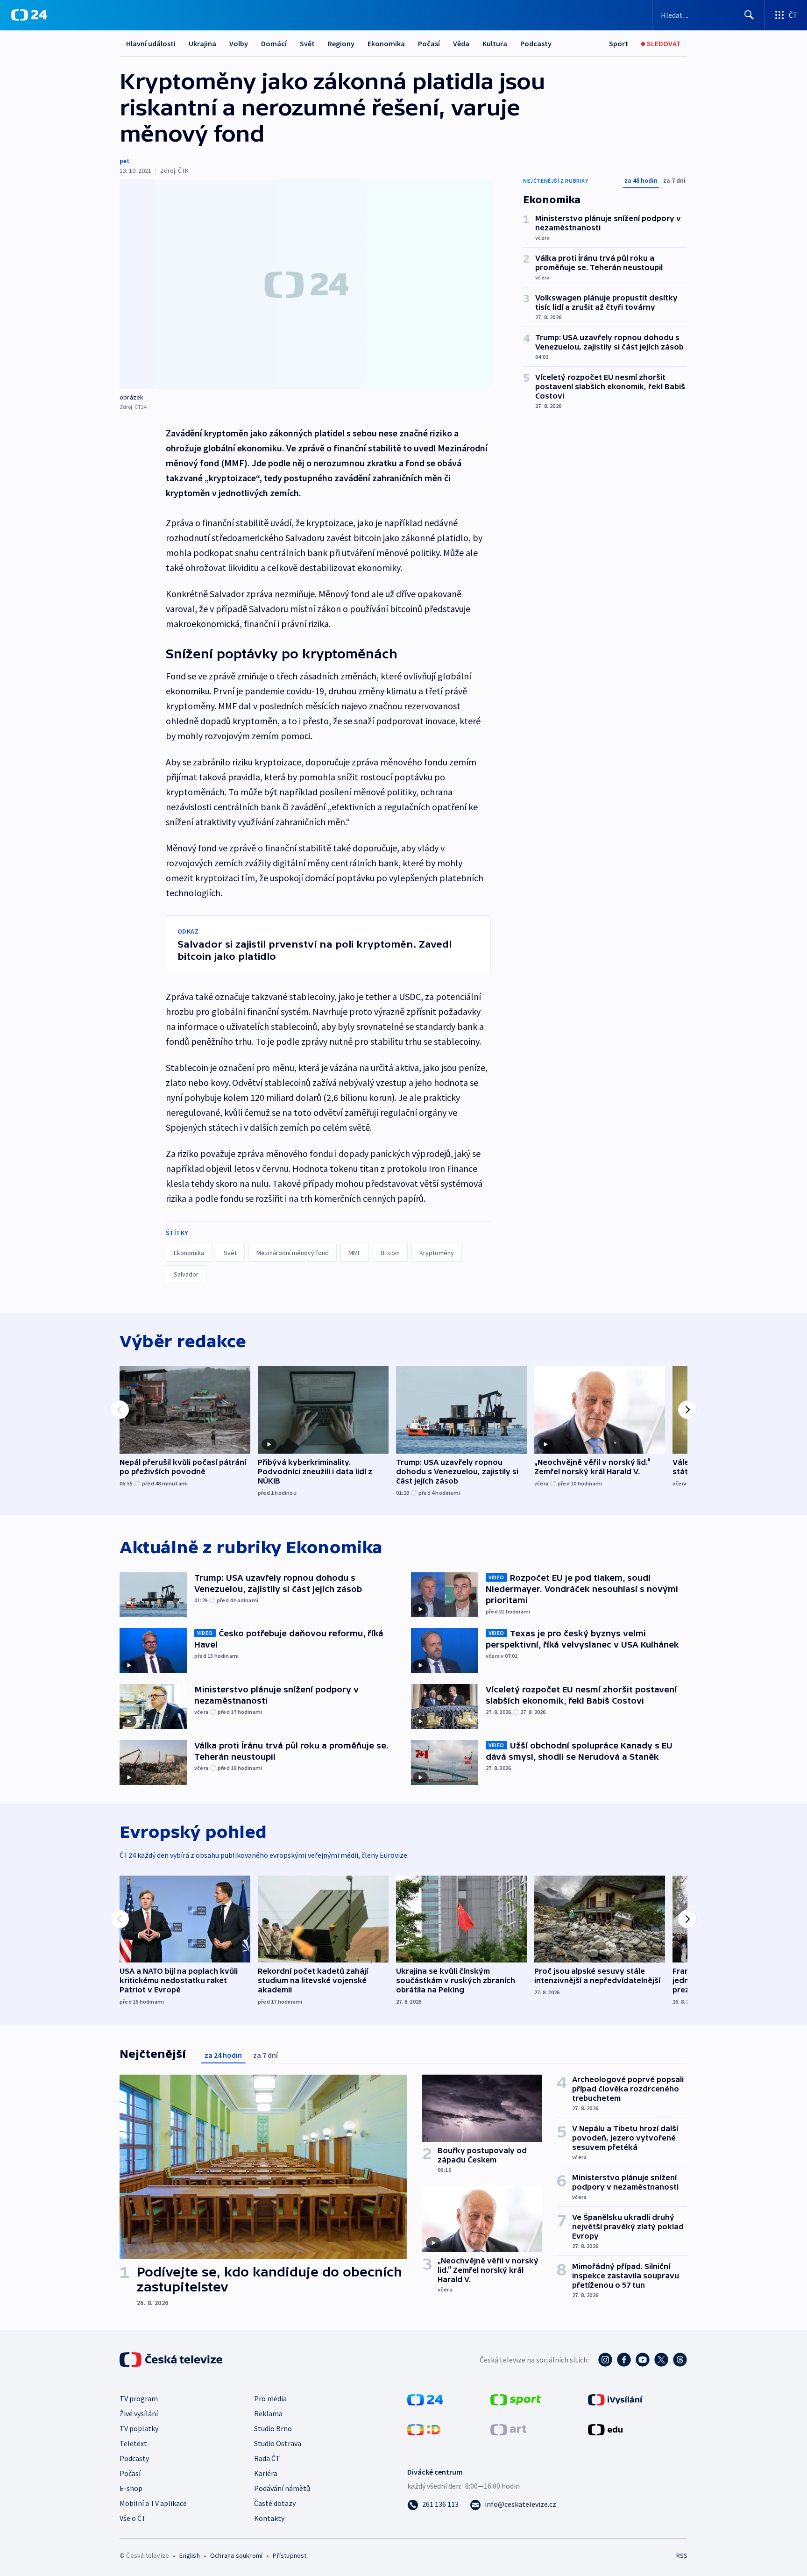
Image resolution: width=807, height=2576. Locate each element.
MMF (355, 1253)
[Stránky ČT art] (508, 2429)
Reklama (268, 2413)
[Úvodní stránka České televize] (172, 2360)
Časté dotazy (275, 2503)
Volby (239, 43)
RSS (682, 2555)
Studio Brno (273, 2428)
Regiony (341, 43)
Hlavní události (151, 43)
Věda (461, 43)
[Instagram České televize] (605, 2360)
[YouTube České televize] (643, 2360)
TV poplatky (139, 2428)
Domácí (274, 43)
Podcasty (536, 43)
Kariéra (266, 2473)
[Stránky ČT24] (425, 2399)
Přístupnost (290, 2555)
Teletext (133, 2443)
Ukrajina (202, 43)
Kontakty (269, 2518)
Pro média (270, 2398)
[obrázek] (306, 284)
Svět (307, 43)
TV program (139, 2398)
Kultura (495, 43)
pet (124, 161)
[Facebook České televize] (624, 2360)
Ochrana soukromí (236, 2555)
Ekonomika (386, 43)
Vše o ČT (133, 2518)
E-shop (131, 2488)
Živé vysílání (139, 2413)
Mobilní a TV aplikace (153, 2503)
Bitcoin (390, 1253)
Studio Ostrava (278, 2443)
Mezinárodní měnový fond (293, 1253)
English (189, 2555)
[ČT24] (29, 15)
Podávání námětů (282, 2488)
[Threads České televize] (680, 2360)
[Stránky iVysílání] (615, 2399)
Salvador (186, 1274)
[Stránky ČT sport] (516, 2399)
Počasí (429, 43)
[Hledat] (749, 15)
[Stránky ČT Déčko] (424, 2429)
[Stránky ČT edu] (605, 2429)
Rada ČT (267, 2458)
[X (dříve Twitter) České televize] (661, 2360)
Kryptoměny (437, 1253)
